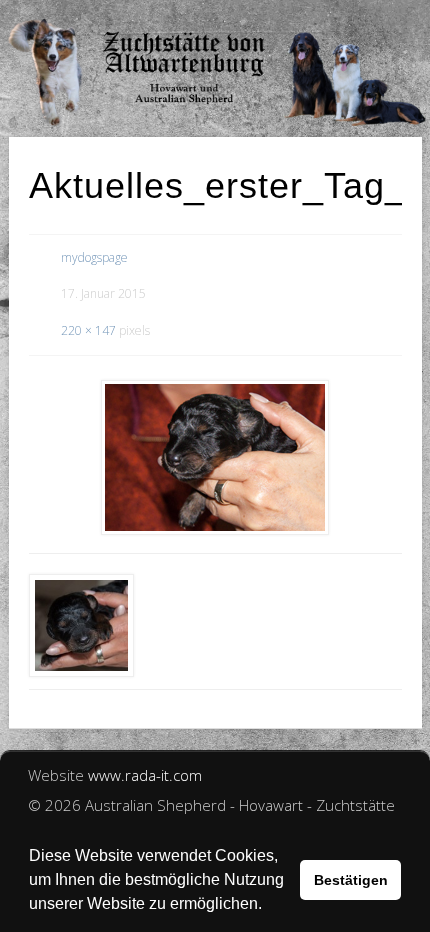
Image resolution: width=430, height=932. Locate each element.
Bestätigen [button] (351, 880)
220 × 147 (88, 330)
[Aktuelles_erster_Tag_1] (215, 457)
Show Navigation (350, 20)
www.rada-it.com (145, 775)
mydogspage (94, 257)
